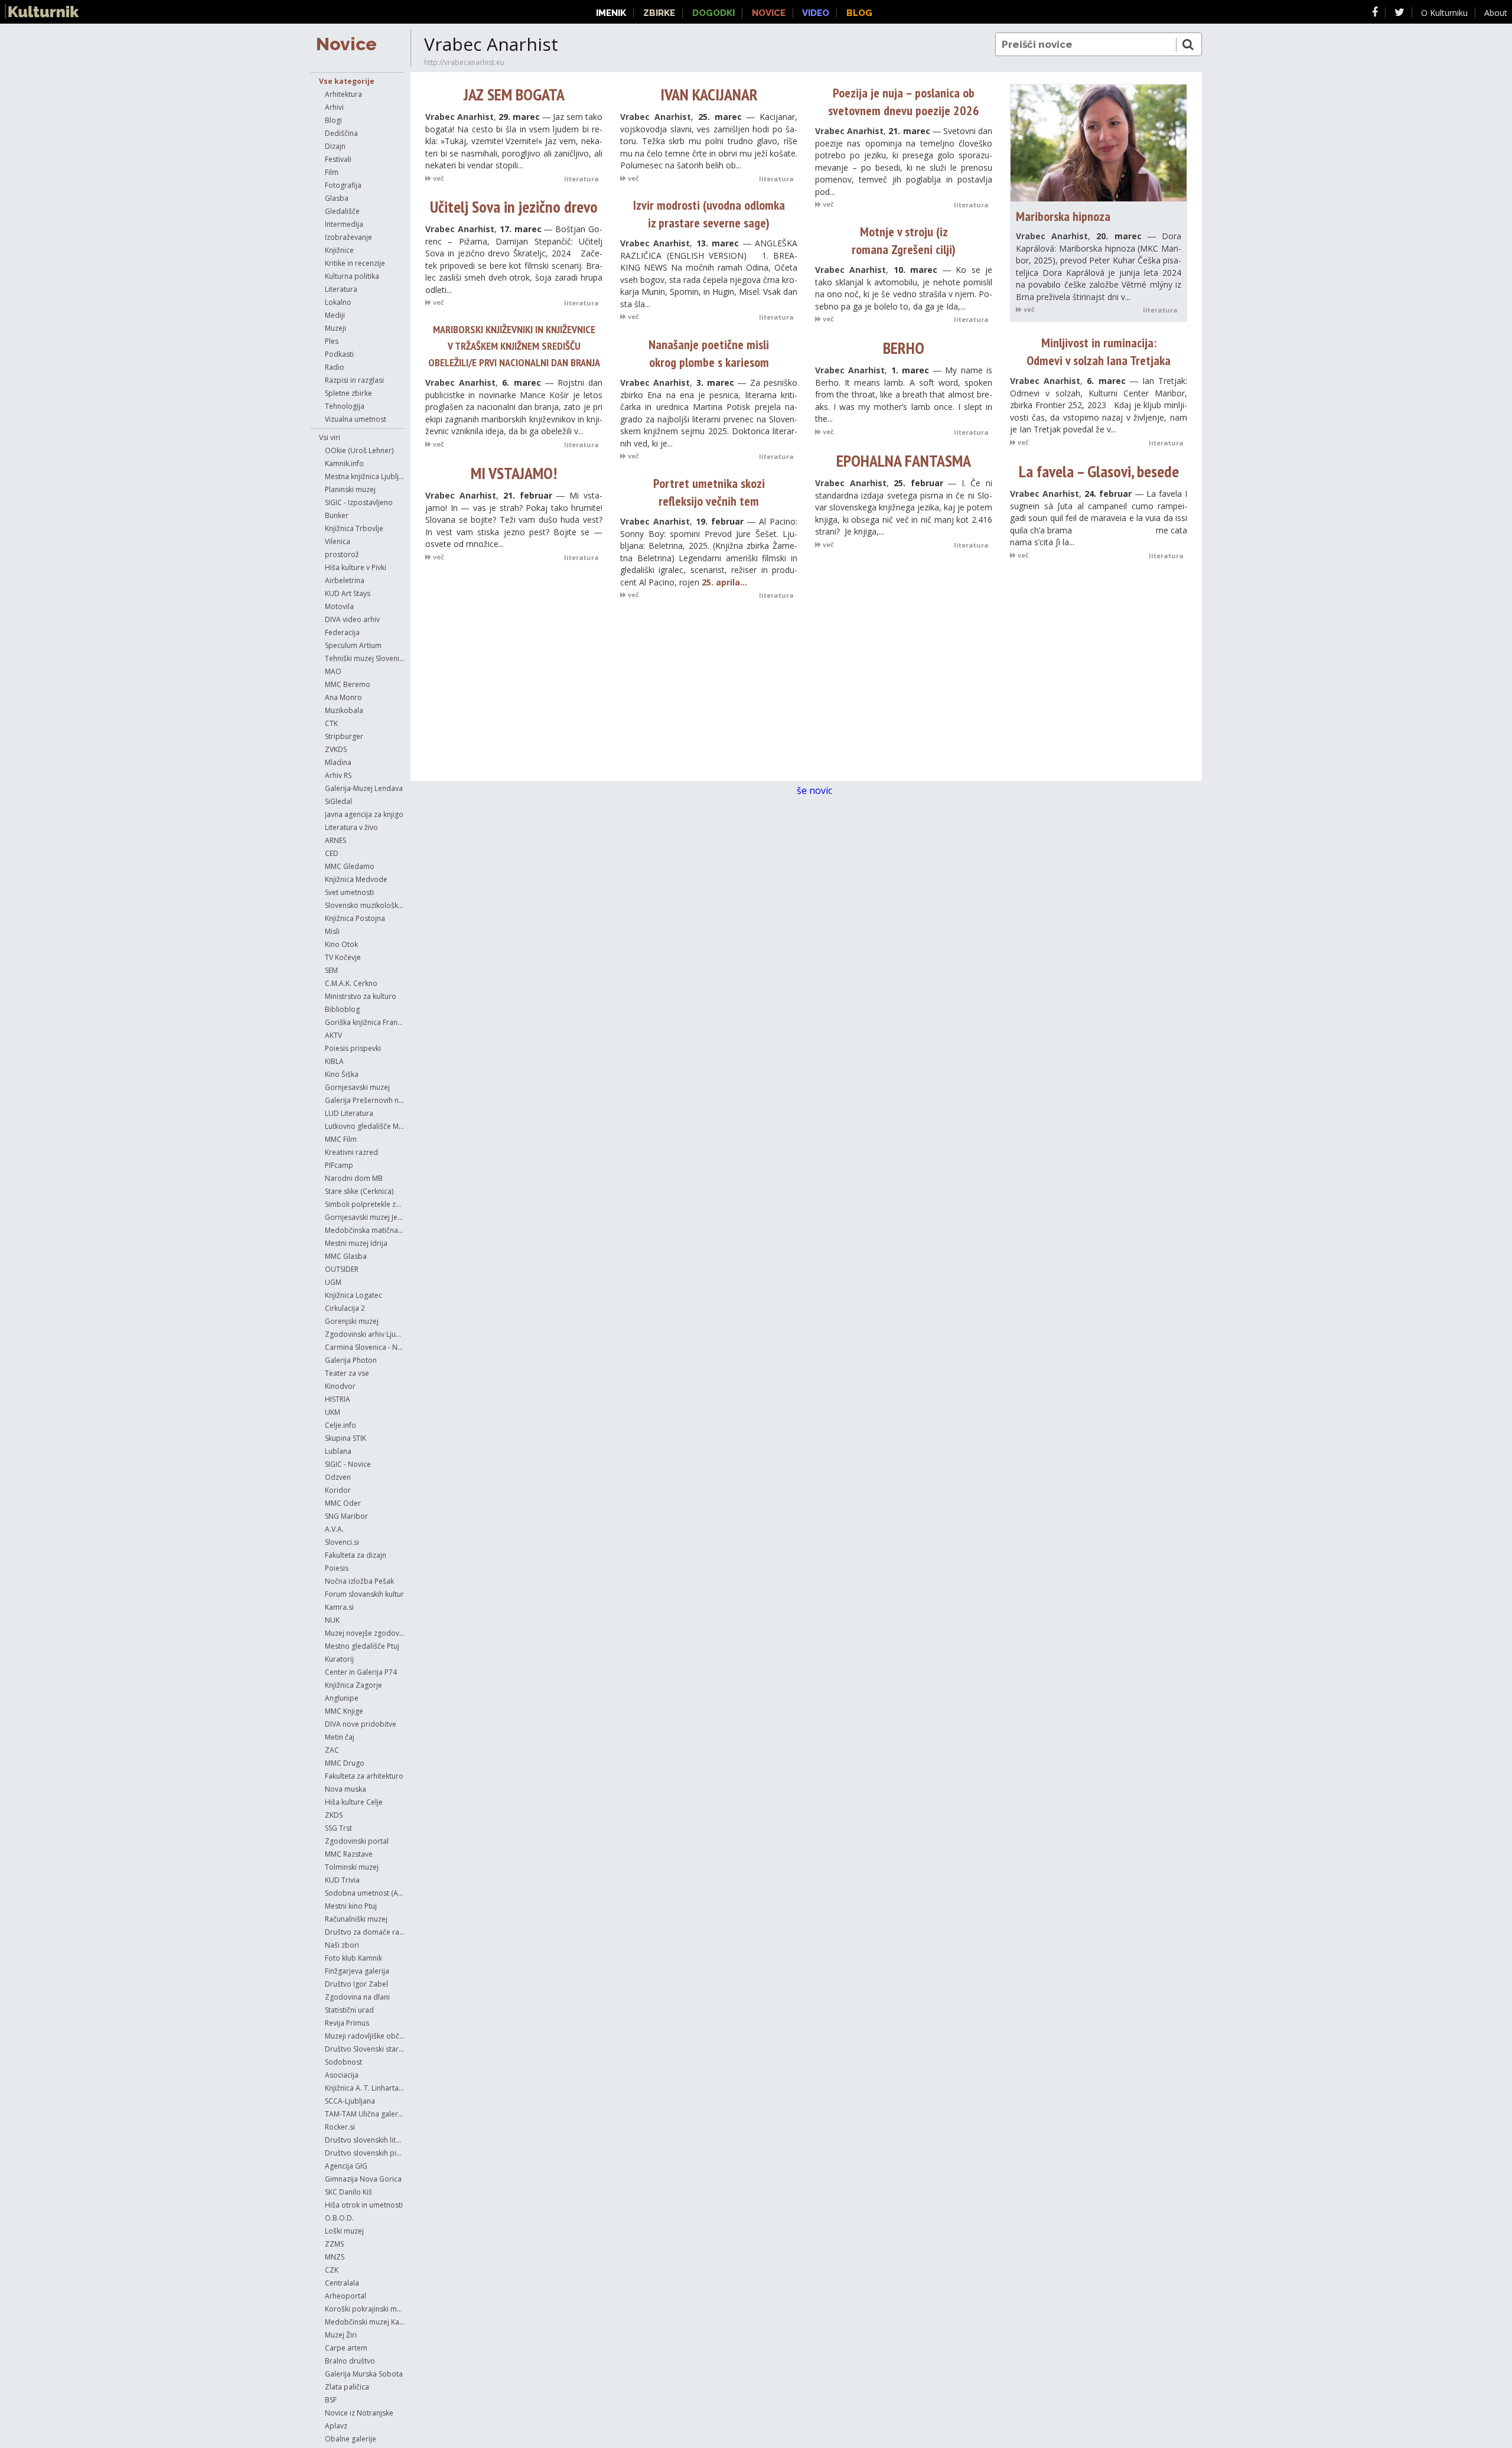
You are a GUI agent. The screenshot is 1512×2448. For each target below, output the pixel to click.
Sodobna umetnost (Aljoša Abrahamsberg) (365, 1893)
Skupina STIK (346, 1438)
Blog (859, 13)
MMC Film (341, 1139)
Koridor (338, 1490)
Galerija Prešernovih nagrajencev (365, 1100)
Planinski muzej (350, 489)
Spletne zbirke (348, 393)
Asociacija (342, 2075)
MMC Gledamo (350, 866)
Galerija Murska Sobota (364, 2374)
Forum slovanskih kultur (364, 1594)
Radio (335, 367)
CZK (332, 2270)
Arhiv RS (338, 775)
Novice (346, 44)
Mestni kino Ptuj (351, 1906)
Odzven (338, 1477)
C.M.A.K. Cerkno (351, 983)
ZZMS (334, 2244)
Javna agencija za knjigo (364, 814)
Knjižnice (339, 250)
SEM (331, 970)
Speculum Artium (353, 645)
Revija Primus (347, 2023)
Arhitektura (343, 94)
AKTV (333, 1035)
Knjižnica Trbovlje (354, 528)
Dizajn (335, 146)
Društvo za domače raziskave (365, 1932)
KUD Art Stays (348, 593)
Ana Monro (343, 697)
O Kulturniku (1444, 13)
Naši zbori (342, 1945)
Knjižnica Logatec (353, 1295)
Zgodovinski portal (357, 1841)
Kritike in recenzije (355, 263)
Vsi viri (330, 437)
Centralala (342, 2283)
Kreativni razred (351, 1152)
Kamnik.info (344, 463)
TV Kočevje (343, 957)
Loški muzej (344, 2231)
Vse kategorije (347, 81)
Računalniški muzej (356, 1919)
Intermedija (344, 224)
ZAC (332, 1750)
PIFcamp (339, 1165)
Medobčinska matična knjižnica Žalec (365, 1230)
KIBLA (334, 1061)
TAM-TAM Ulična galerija (365, 2114)
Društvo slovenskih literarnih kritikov (365, 2140)
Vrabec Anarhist (460, 117)
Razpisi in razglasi (354, 380)
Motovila (339, 606)
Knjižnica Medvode (356, 879)
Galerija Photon (351, 1360)
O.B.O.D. (339, 2218)
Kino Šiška (342, 1074)
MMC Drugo (345, 1763)
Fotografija (343, 185)
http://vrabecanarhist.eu (464, 62)
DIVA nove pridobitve (361, 1724)
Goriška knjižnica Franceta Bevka (365, 1022)
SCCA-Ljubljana (350, 2101)
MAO (333, 671)
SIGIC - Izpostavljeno (359, 502)
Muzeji (335, 328)
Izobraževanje (348, 237)
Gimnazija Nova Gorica (363, 2179)
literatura (581, 179)
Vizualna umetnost (356, 419)
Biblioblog (342, 1009)
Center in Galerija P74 (361, 1672)
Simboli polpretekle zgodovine (365, 1204)
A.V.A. (334, 1529)
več (438, 178)
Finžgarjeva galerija (357, 1971)
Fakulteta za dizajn (356, 1555)
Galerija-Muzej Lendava (364, 788)
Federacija (342, 632)
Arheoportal (346, 2296)
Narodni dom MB (354, 1178)
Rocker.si (340, 2127)
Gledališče (342, 211)
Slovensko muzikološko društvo (365, 905)
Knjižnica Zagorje (353, 1685)
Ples (332, 341)
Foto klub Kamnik (353, 1958)
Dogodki (713, 13)
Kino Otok (341, 944)
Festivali (338, 159)
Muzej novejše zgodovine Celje (365, 1633)
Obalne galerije (351, 2439)
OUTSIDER (342, 1269)
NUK (332, 1620)
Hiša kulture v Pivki (356, 567)
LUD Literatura (349, 1113)
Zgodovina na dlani (357, 1997)
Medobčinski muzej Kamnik (365, 2322)
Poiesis (337, 1568)
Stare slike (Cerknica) (359, 1191)
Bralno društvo (350, 2361)
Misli (332, 931)
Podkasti (339, 354)
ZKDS (334, 1815)
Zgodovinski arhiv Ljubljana (365, 1334)
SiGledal (338, 801)
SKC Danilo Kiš (348, 2192)
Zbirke (659, 13)
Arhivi (334, 107)
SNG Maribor (346, 1516)
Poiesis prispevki (353, 1048)
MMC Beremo (348, 684)
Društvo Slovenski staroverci (365, 2049)
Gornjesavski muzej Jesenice (365, 1217)
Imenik (611, 13)
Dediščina (341, 133)
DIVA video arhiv (352, 619)
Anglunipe (342, 1698)
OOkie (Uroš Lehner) (359, 450)
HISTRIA (338, 1399)
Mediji (335, 315)
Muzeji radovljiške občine (365, 2036)
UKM (333, 1412)
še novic (816, 790)
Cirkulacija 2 (345, 1308)
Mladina (338, 762)
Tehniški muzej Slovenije (365, 658)
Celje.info (340, 1425)
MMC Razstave (349, 1854)
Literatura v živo (351, 827)
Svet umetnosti (349, 892)
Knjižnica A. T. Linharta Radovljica (365, 2088)
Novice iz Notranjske (359, 2413)
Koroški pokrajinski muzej (365, 2309)
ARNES (335, 840)
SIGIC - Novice (348, 1464)
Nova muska (346, 1789)
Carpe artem (346, 2348)
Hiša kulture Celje (354, 1802)
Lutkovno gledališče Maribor (365, 1126)
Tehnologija (345, 406)
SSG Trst (338, 1828)
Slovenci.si (342, 1542)
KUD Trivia (342, 1880)
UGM (333, 1282)
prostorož (342, 554)
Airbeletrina (345, 580)
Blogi (333, 120)
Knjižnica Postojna (355, 918)
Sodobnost (343, 2062)
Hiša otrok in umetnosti (364, 2205)
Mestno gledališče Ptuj (362, 1646)
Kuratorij (339, 1659)
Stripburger (344, 736)
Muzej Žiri (341, 2335)
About (1496, 13)
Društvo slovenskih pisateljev (365, 2153)
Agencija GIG (346, 2166)
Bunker (337, 515)
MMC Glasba (346, 1256)
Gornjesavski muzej (357, 1087)
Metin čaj (340, 1737)
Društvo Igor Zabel (356, 1984)
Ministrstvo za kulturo (361, 996)
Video (816, 13)
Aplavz (336, 2426)
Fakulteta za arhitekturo (364, 1776)
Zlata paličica (347, 2387)
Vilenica (338, 541)
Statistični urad (349, 2010)
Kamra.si (339, 1607)
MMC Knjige (344, 1711)
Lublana (338, 1451)
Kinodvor (340, 1386)
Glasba (337, 198)
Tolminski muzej (352, 1867)
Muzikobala (344, 710)
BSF (331, 2400)
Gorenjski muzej (352, 1321)
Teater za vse (347, 1373)
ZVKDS (336, 749)
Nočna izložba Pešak (359, 1581)
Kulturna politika (352, 276)
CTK (331, 723)
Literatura (341, 289)
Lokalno (338, 302)
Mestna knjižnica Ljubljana (365, 476)
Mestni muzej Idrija (356, 1243)
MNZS (335, 2257)
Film (332, 172)
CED (332, 853)
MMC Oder (343, 1503)
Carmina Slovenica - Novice (365, 1347)
